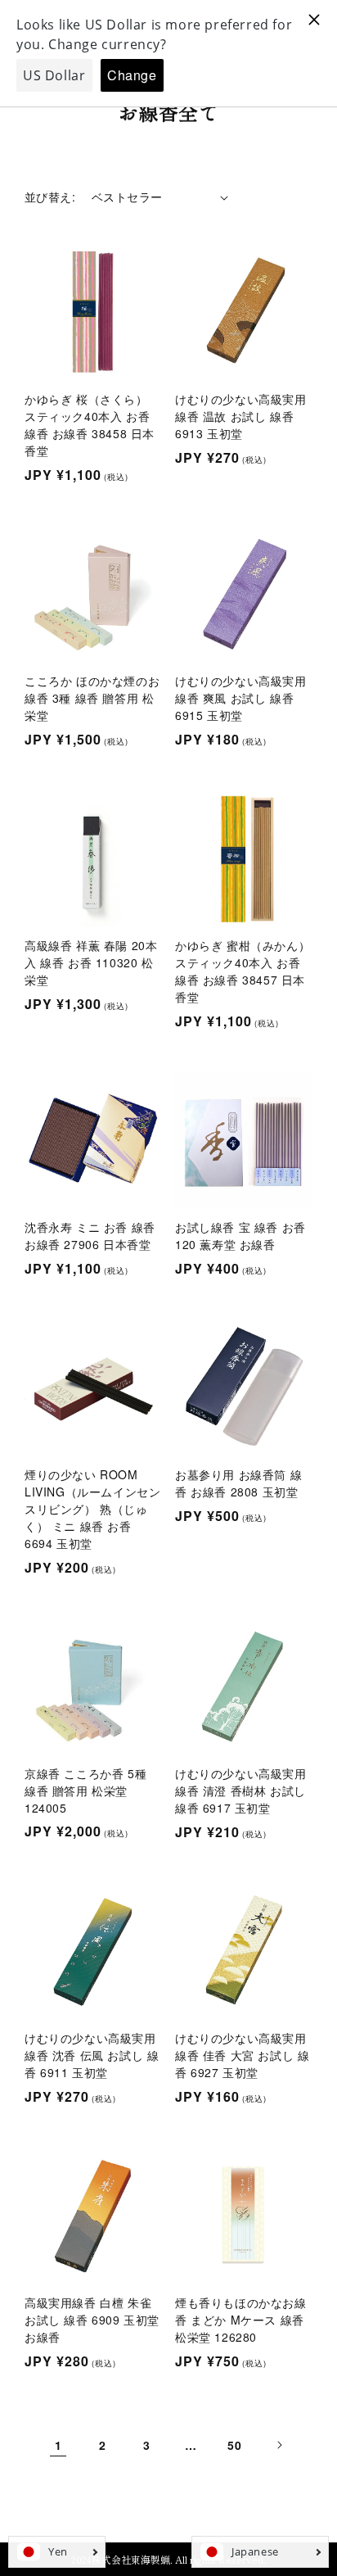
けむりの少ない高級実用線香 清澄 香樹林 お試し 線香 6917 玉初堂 (241, 1791)
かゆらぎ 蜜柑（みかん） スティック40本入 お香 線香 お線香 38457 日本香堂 (243, 971)
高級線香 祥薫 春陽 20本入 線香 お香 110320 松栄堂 (91, 962)
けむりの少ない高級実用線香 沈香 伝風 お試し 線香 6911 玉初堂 (92, 2055)
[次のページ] (279, 2445)
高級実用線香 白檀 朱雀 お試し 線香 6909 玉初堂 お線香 (92, 2320)
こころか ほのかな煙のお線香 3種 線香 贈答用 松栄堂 (92, 698)
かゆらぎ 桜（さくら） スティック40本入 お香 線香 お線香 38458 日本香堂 (90, 425)
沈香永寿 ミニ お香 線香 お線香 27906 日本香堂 (90, 1236)
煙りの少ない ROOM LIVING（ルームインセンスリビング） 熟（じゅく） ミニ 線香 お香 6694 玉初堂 (92, 1509)
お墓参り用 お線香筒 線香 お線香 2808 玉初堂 (238, 1483)
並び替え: (50, 197)
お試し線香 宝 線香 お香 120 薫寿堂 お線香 (240, 1236)
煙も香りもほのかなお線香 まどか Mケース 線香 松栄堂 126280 (241, 2320)
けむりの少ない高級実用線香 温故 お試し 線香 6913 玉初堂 (241, 416)
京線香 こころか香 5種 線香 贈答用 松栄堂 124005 (85, 1791)
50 (234, 2445)
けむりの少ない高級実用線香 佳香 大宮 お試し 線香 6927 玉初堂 (242, 2055)
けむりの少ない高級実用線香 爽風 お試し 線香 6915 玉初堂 (241, 698)
